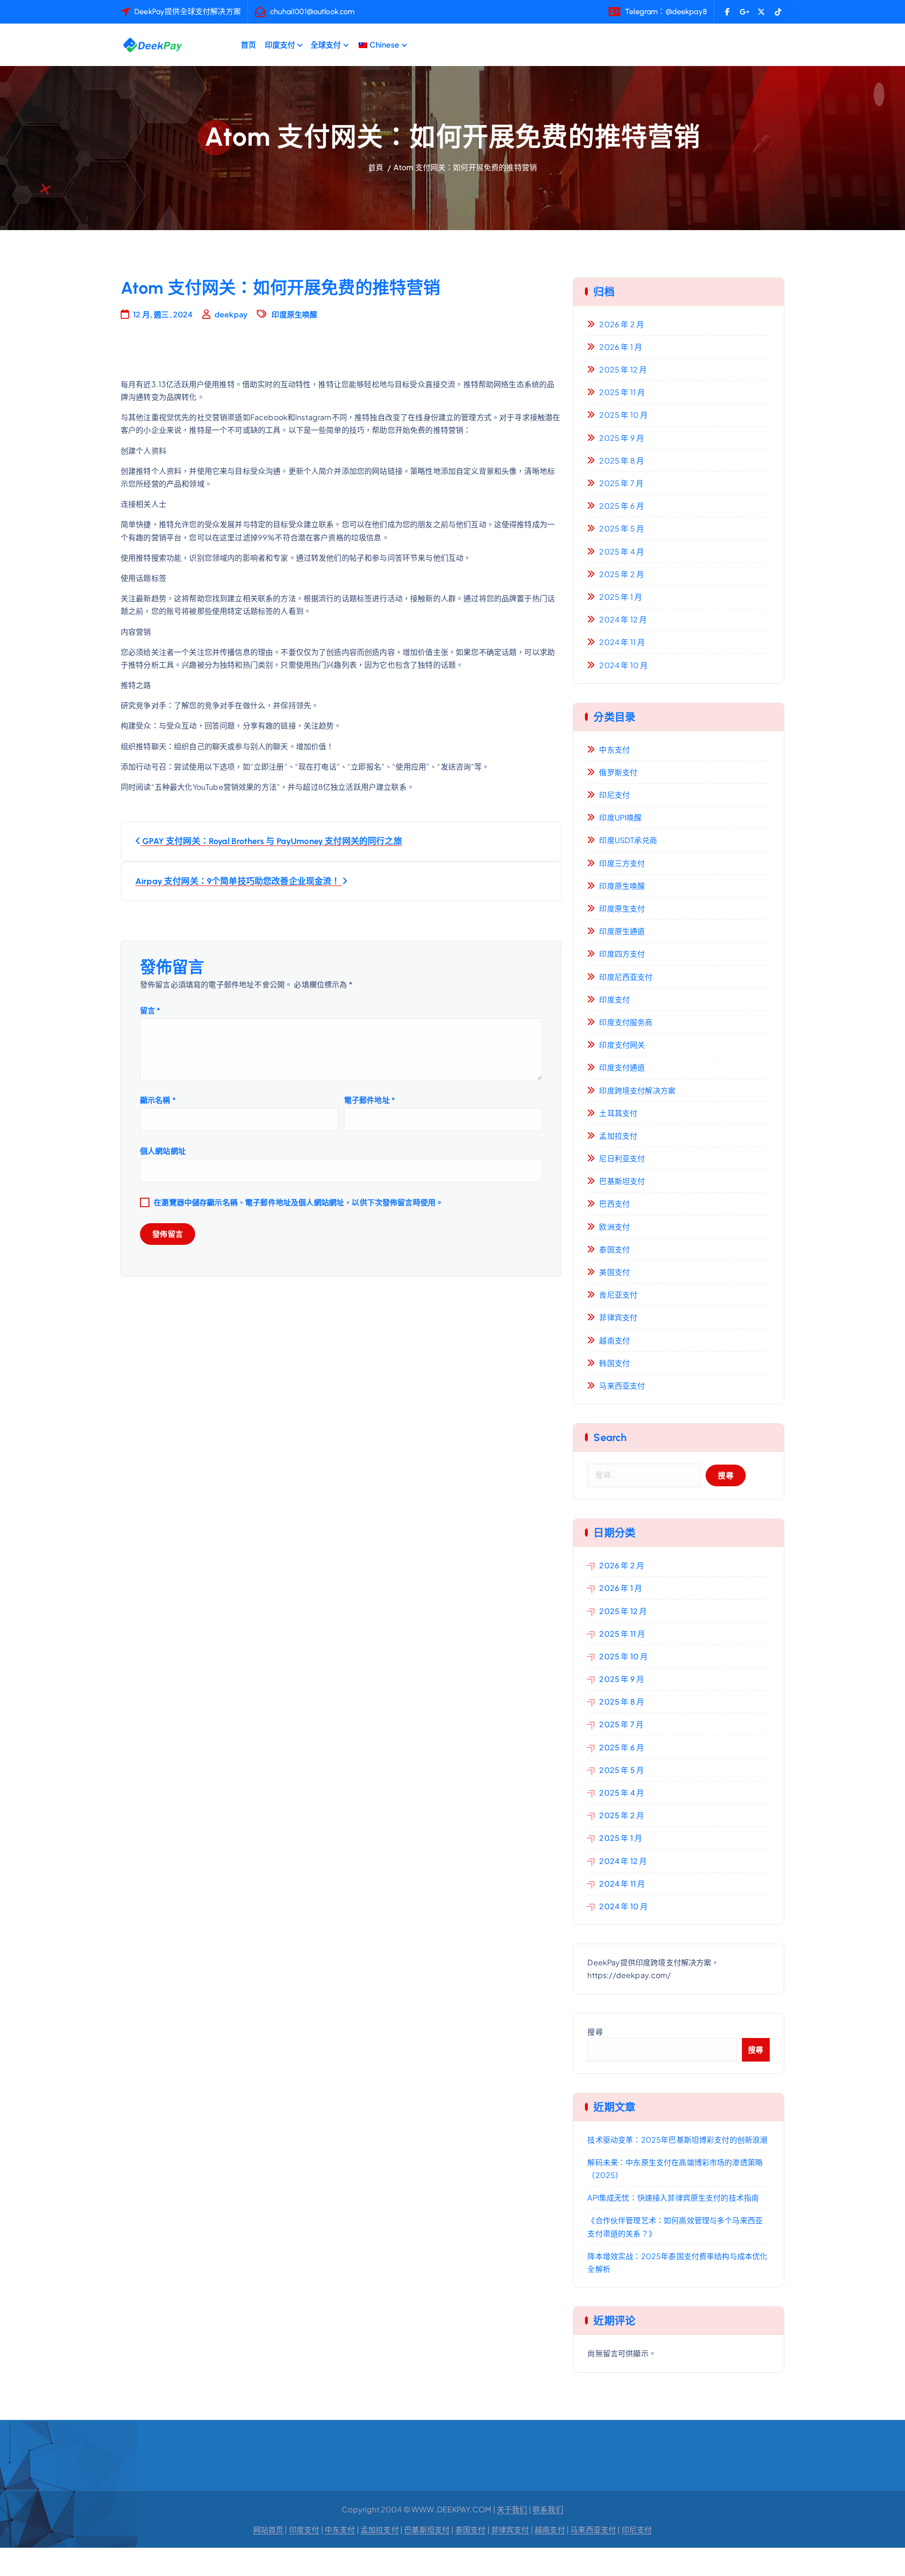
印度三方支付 (622, 863)
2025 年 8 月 (621, 460)
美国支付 (614, 1272)
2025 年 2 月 (621, 574)
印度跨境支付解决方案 (637, 1090)
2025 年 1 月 (621, 597)
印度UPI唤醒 (620, 817)
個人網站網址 (163, 1151)
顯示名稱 (158, 1100)
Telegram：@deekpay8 (666, 12)
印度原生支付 (622, 908)
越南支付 (614, 1340)
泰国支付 (614, 1249)
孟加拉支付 (618, 1136)
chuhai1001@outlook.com (313, 12)
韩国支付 (614, 1363)
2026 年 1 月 (621, 347)
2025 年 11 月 (622, 392)
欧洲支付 (614, 1227)
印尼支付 (614, 795)
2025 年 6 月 (621, 506)
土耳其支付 (618, 1113)
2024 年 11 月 (622, 642)
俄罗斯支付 (618, 772)
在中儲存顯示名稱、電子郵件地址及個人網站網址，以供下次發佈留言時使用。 (298, 1202)
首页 (248, 45)
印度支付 (280, 45)
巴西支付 (614, 1204)
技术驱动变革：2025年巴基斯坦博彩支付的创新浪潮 (677, 2140)
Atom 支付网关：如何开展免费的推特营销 (465, 167)
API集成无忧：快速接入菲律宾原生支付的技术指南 (673, 2198)
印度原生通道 (622, 931)
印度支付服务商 (626, 1022)
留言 (150, 1010)
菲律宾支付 (618, 1317)
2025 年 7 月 (621, 483)
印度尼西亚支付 (626, 977)
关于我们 (512, 2509)
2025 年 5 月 (621, 528)
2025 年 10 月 (623, 415)
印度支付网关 (622, 1045)
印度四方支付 (622, 954)
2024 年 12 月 (623, 619)
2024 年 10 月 (623, 665)
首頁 (376, 167)
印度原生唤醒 (294, 314)
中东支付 (614, 750)
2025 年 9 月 (621, 438)
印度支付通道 (622, 1067)
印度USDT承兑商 (628, 840)
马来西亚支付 (622, 1386)
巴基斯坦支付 (622, 1181)
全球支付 (326, 45)
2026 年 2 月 (621, 324)
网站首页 (268, 2530)
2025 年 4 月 (621, 551)
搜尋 (595, 2032)
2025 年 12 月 (623, 369)
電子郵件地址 (370, 1100)
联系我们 (548, 2509)
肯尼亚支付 (618, 1295)
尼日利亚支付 (622, 1158)
